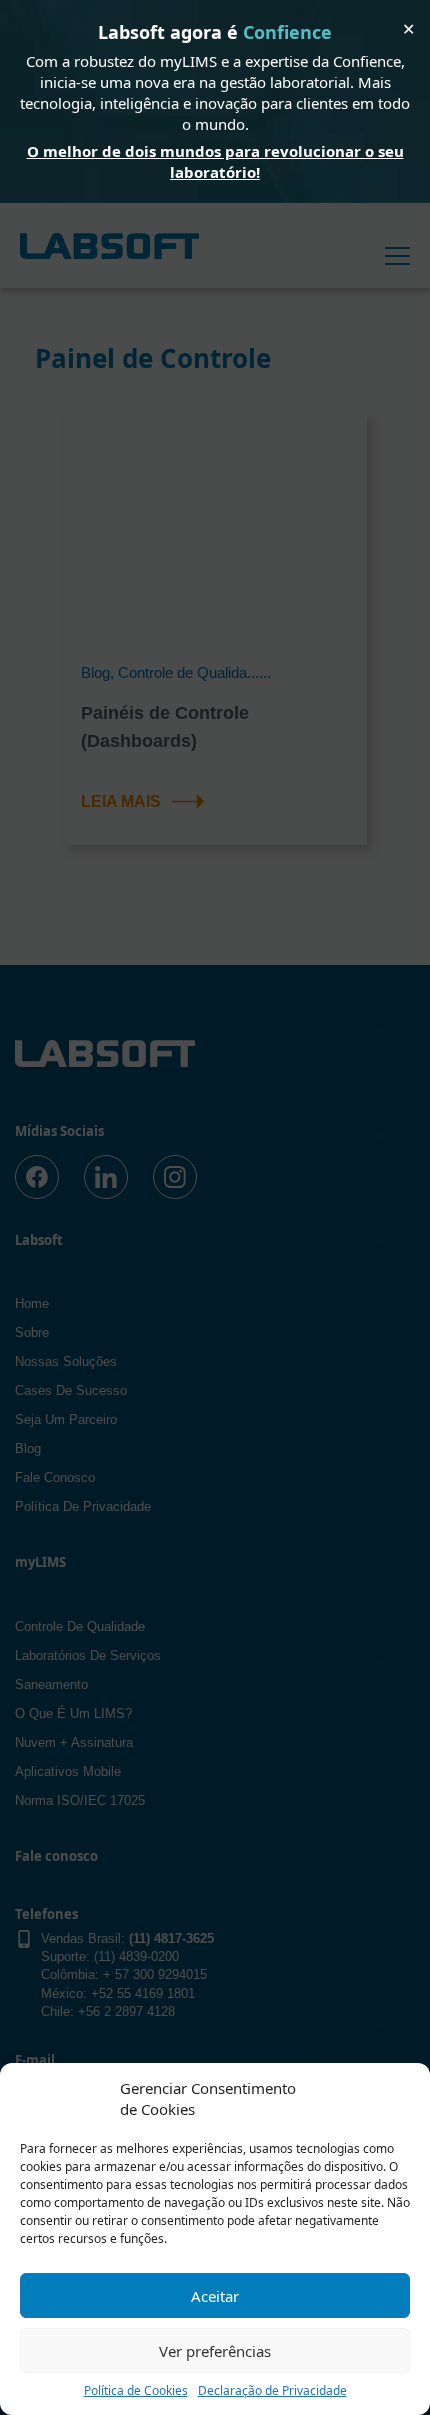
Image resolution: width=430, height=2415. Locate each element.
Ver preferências (215, 2351)
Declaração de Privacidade (272, 2391)
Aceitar (215, 2296)
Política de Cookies (136, 2391)
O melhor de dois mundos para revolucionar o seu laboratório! (215, 161)
